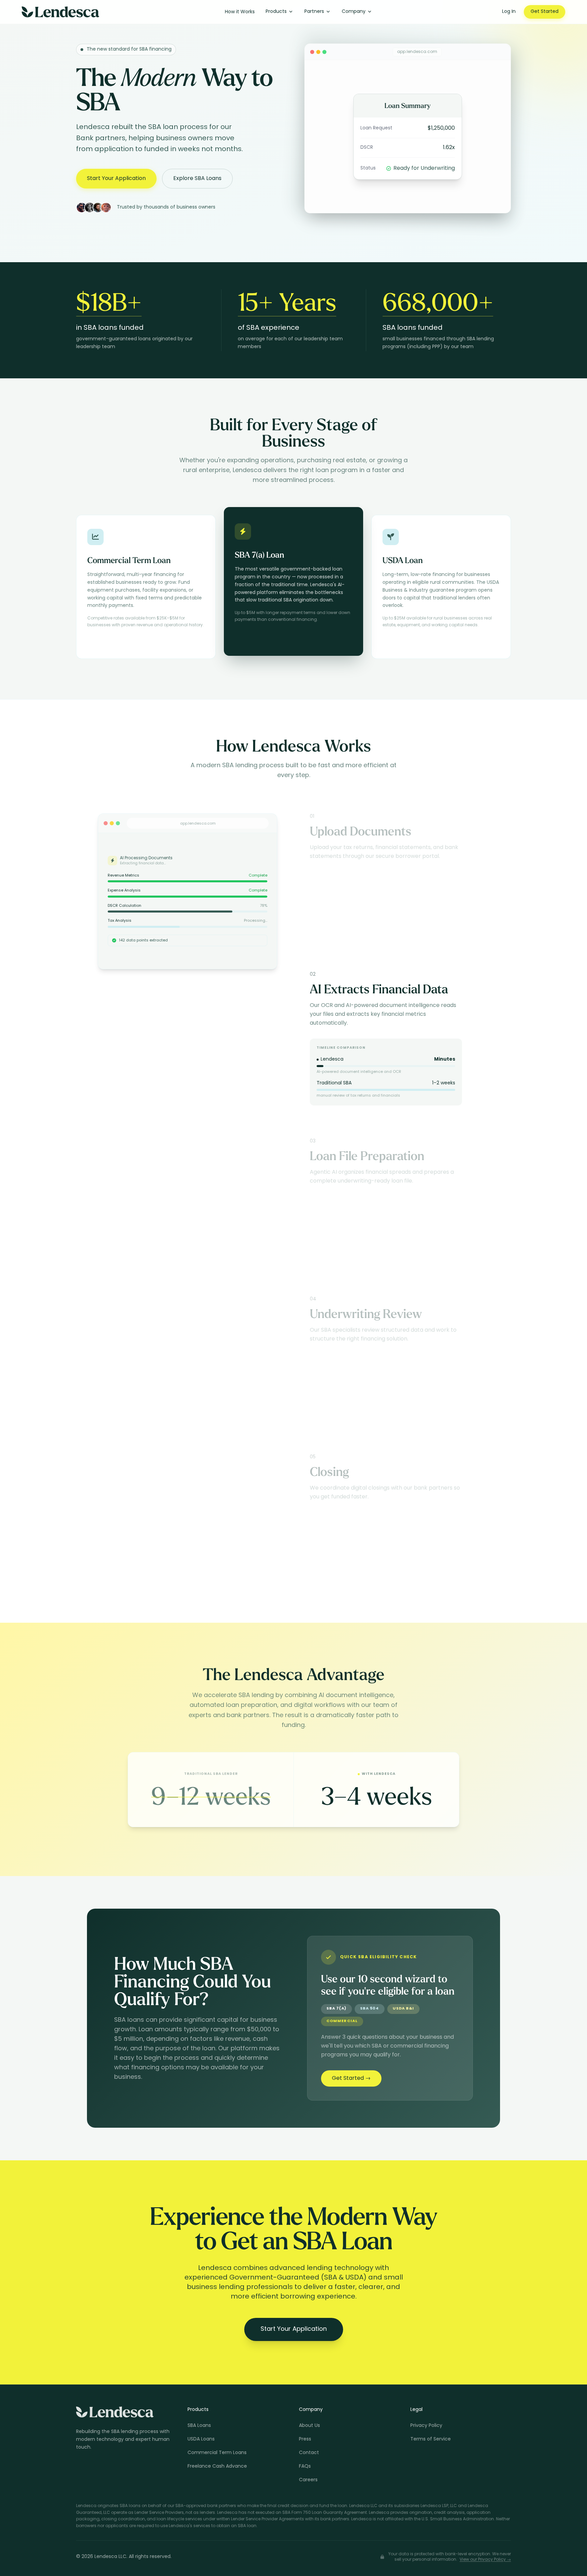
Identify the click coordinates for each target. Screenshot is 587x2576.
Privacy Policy (426, 2426)
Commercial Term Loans (217, 2453)
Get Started (545, 12)
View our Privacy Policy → (485, 2560)
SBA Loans (199, 2426)
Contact (309, 2453)
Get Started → (351, 2078)
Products (276, 12)
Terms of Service (431, 2439)
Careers (308, 2480)
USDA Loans (201, 2439)
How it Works (240, 12)
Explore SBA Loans (197, 179)
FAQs (305, 2466)
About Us (309, 2426)
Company (354, 12)
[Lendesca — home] (60, 12)
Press (305, 2439)
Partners (314, 12)
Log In (509, 12)
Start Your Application (116, 179)
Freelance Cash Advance (217, 2466)
